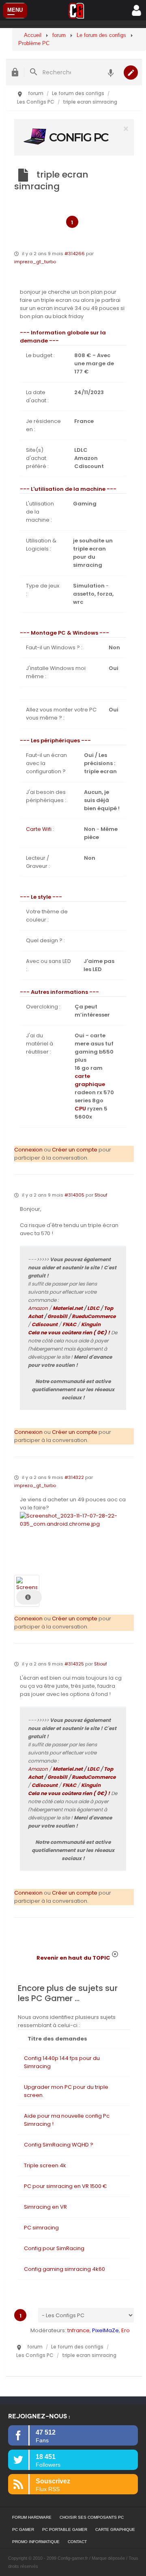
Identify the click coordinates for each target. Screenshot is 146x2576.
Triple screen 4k (45, 2165)
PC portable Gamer (65, 2529)
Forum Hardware (32, 2517)
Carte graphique (115, 2529)
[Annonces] (111, 72)
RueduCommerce (94, 1316)
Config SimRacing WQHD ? (59, 2145)
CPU (80, 1109)
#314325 (74, 1664)
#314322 (74, 1477)
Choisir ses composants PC (92, 2517)
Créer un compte (75, 1150)
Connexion (28, 1150)
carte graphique (90, 1080)
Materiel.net (68, 1308)
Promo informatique (36, 2542)
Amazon (38, 1308)
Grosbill (57, 1316)
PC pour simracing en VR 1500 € (65, 2186)
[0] (74, 137)
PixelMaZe (105, 2330)
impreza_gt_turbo (35, 262)
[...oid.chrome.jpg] (73, 1520)
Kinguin (91, 1324)
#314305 (74, 1195)
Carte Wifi (39, 829)
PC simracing (41, 2228)
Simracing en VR (45, 2207)
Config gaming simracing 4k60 (64, 2269)
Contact (77, 2542)
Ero (126, 2330)
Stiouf (101, 1195)
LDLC (93, 1308)
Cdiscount (45, 1324)
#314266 (75, 254)
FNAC (69, 1324)
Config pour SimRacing (54, 2248)
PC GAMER (23, 2529)
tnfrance (78, 2330)
